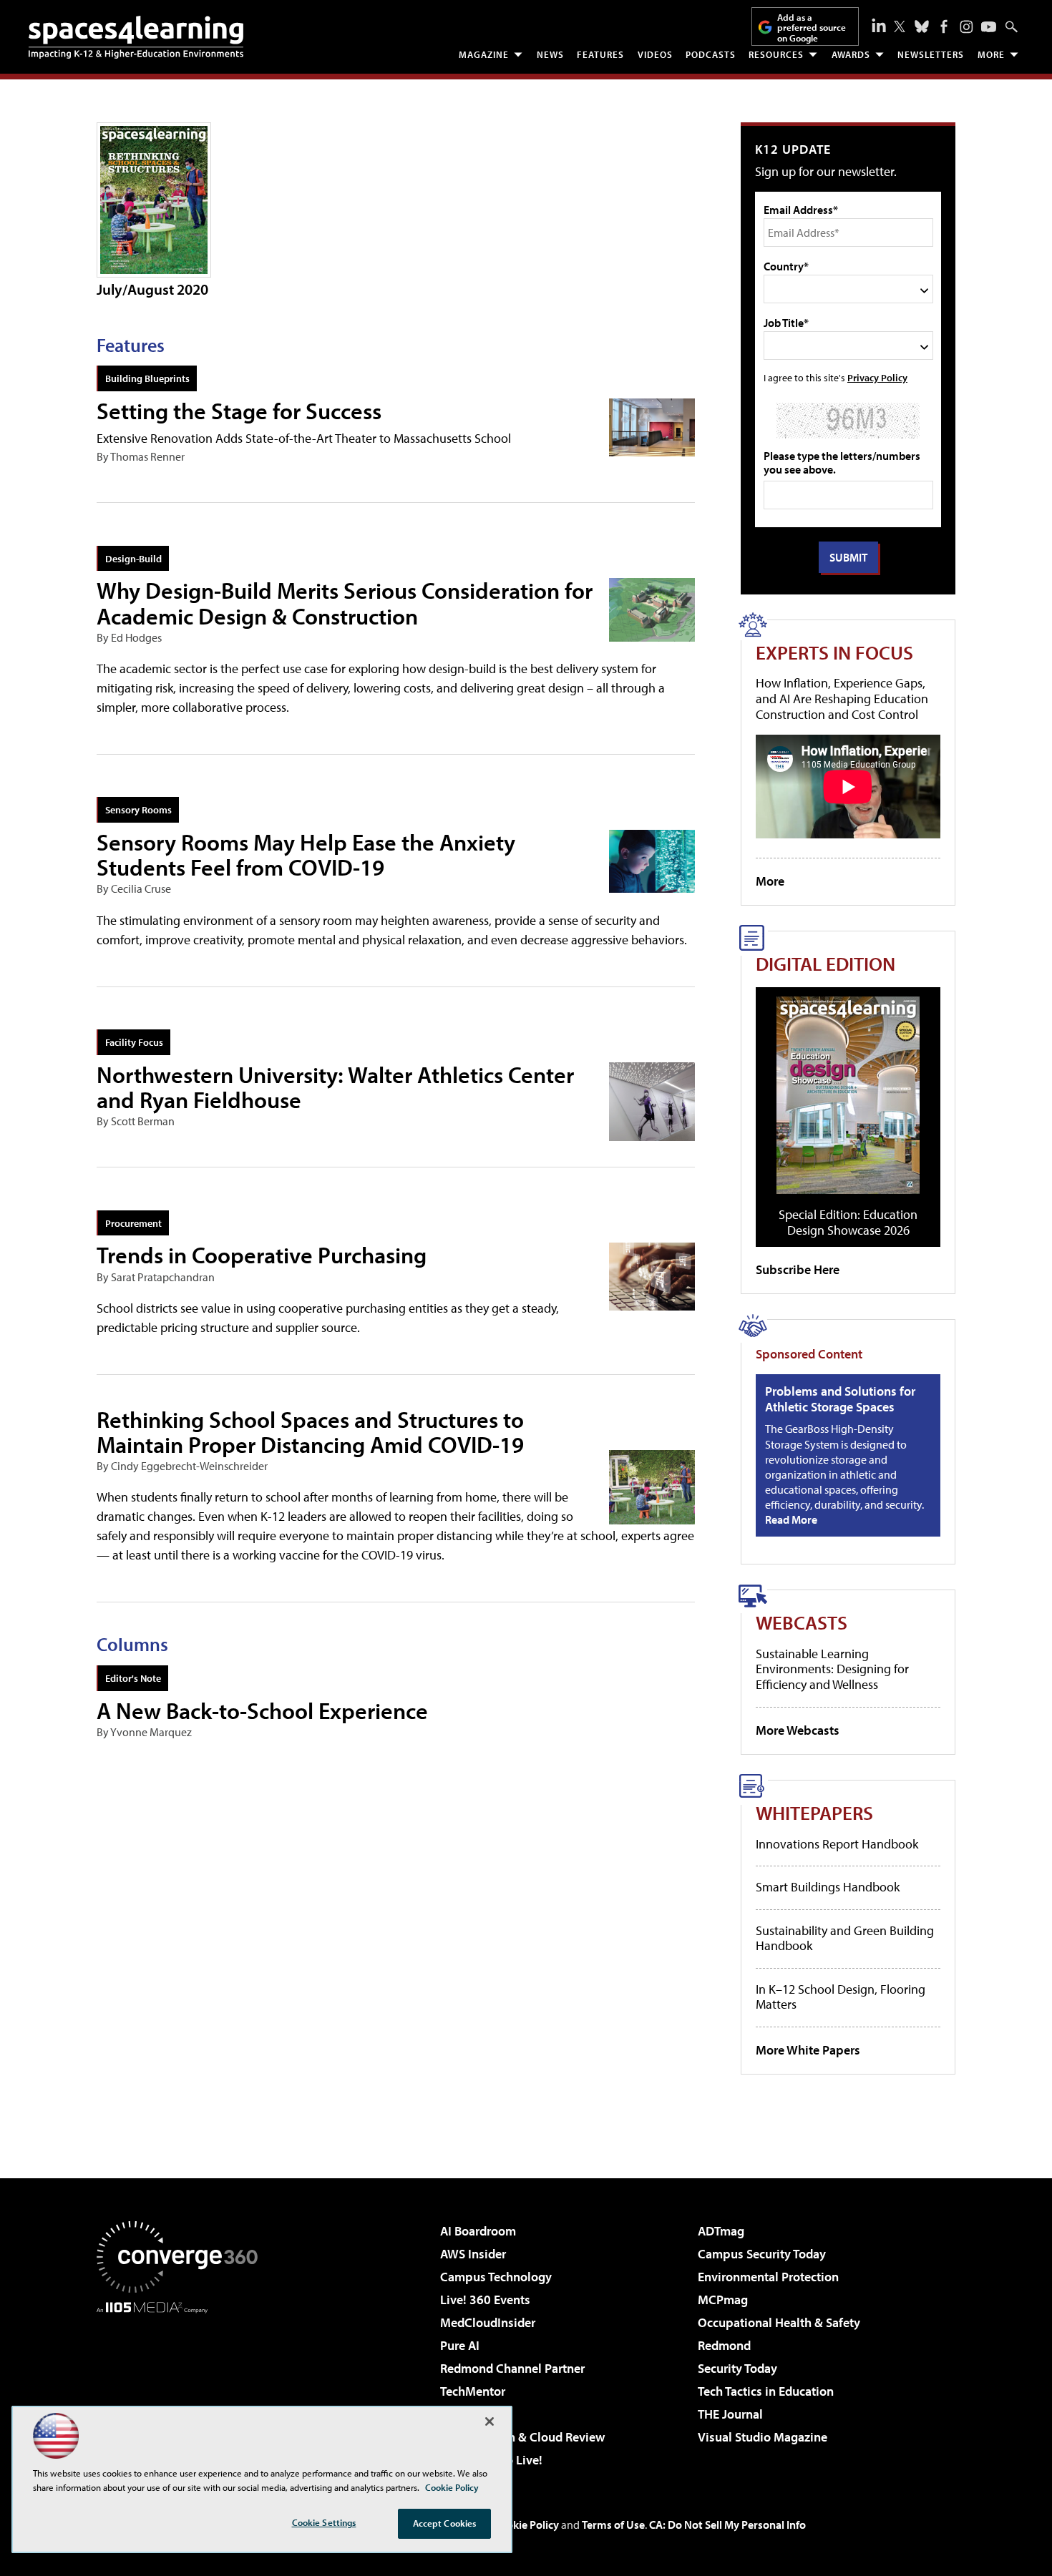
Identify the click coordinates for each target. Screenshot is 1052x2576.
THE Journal (730, 2414)
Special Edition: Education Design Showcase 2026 (848, 1222)
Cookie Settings (324, 2522)
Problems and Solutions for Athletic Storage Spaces (840, 1399)
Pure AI (460, 2345)
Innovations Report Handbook (837, 1844)
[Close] (490, 2421)
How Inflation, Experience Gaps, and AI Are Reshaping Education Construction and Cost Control (842, 698)
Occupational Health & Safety (779, 2322)
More (991, 54)
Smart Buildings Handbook (828, 1887)
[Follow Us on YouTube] (989, 27)
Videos (655, 54)
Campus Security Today (762, 2254)
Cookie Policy (526, 2524)
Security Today (737, 2368)
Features (600, 54)
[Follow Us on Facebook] (944, 26)
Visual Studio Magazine (763, 2437)
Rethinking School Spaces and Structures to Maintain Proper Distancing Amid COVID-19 (310, 1432)
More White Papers (808, 2050)
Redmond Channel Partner (512, 2368)
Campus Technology (496, 2277)
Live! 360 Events (485, 2300)
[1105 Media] (182, 2386)
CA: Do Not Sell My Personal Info (727, 2524)
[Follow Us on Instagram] (966, 27)
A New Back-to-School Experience (262, 1710)
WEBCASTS (802, 1622)
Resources (776, 54)
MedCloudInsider (488, 2322)
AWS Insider (473, 2254)
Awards (851, 54)
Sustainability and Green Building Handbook (845, 1938)
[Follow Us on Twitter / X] (900, 26)
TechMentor (473, 2391)
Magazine (484, 54)
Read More (791, 1519)
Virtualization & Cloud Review (522, 2437)
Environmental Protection (768, 2277)
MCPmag (723, 2300)
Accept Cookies (445, 2523)
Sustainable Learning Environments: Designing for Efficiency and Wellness (832, 1669)
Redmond (724, 2345)
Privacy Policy (877, 377)
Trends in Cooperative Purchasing (262, 1255)
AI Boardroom (478, 2231)
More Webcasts (798, 1730)
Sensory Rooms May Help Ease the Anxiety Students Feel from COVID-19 (306, 854)
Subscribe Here (798, 1269)
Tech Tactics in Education (766, 2391)
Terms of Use (613, 2524)
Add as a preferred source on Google (812, 28)
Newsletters (931, 54)
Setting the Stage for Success (239, 411)
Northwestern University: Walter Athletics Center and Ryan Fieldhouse (335, 1087)
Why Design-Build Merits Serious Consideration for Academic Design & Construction (345, 603)
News (550, 54)
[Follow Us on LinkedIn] (879, 25)
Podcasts (711, 54)
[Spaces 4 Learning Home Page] (136, 37)
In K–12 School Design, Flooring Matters (841, 1997)
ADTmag (721, 2231)
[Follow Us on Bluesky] (922, 26)
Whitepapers (814, 1812)
